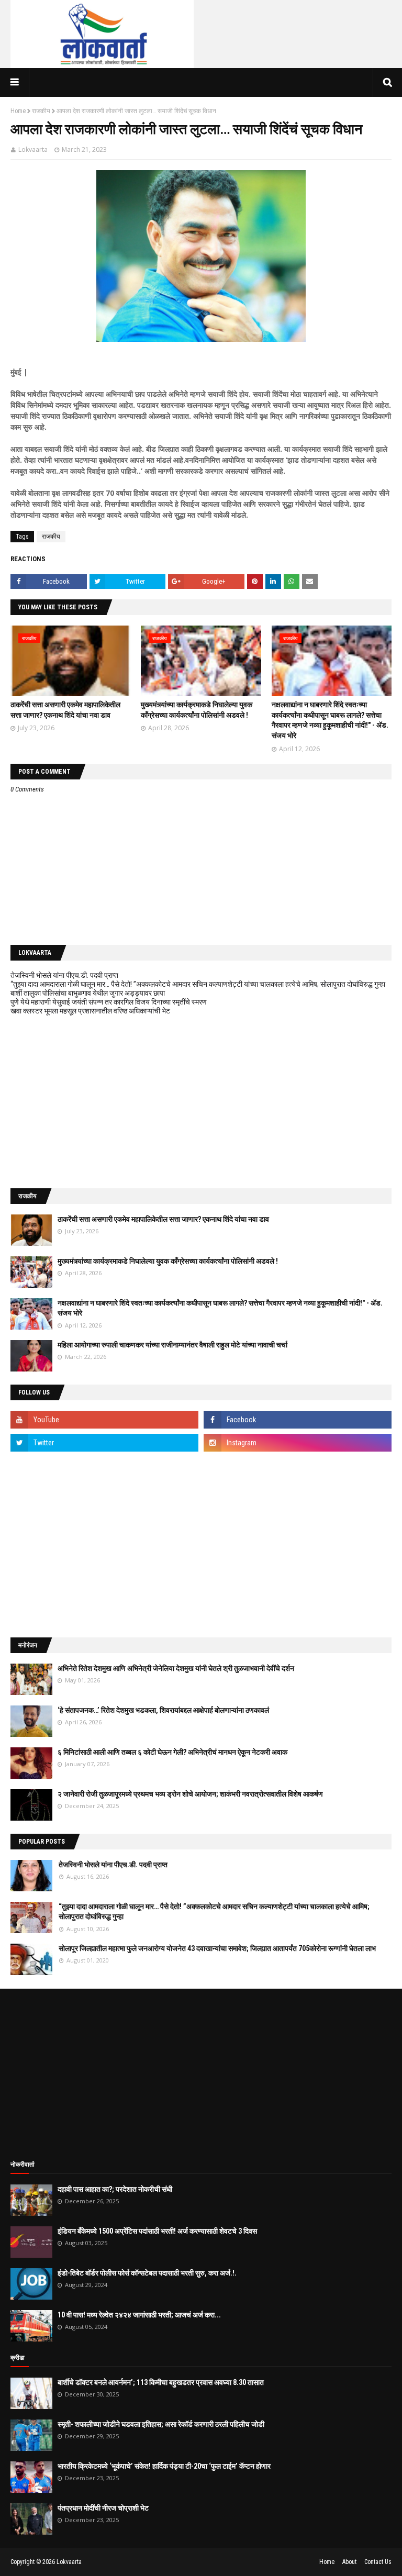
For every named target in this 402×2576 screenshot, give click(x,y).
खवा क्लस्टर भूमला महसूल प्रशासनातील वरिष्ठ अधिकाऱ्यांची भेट (90, 1011)
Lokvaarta (33, 149)
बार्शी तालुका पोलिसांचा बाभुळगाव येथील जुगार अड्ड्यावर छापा (88, 993)
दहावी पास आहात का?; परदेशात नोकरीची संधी (115, 2189)
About (349, 2562)
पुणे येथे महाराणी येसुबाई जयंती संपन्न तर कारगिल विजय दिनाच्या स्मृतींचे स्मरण (109, 1002)
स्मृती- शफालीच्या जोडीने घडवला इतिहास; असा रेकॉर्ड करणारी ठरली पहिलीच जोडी (161, 2424)
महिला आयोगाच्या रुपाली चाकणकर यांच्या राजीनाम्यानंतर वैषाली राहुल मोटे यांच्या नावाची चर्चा (172, 1345)
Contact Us (378, 2562)
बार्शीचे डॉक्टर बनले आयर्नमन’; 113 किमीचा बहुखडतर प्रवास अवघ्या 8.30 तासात (161, 2382)
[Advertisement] (201, 1102)
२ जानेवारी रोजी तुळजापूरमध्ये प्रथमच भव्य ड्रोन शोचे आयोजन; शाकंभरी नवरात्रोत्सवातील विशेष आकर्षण (190, 1794)
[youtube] (104, 1420)
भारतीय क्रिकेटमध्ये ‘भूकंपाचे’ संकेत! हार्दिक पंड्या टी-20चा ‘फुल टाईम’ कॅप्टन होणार (164, 2466)
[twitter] (104, 1443)
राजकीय (41, 111)
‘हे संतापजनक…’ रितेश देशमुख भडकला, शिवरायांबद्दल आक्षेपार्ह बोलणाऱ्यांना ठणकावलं (163, 1710)
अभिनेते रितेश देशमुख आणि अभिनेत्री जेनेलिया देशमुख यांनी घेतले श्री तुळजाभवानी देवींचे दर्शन (176, 1668)
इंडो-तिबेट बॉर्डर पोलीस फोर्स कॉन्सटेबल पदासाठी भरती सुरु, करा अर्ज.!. (147, 2273)
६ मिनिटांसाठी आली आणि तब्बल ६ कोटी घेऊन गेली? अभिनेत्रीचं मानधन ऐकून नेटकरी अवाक (172, 1752)
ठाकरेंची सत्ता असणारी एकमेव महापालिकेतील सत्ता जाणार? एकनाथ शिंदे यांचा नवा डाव (163, 1219)
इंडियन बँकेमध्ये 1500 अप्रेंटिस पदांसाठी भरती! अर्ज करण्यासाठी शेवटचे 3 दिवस (157, 2231)
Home (18, 111)
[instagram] (298, 1443)
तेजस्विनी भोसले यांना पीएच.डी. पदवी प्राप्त (64, 975)
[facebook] (298, 1420)
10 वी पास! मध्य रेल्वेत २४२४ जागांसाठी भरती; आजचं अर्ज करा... (139, 2315)
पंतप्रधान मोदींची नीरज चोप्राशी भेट (103, 2508)
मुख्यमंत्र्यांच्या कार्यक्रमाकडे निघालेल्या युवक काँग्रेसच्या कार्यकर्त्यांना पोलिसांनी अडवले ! (168, 1261)
